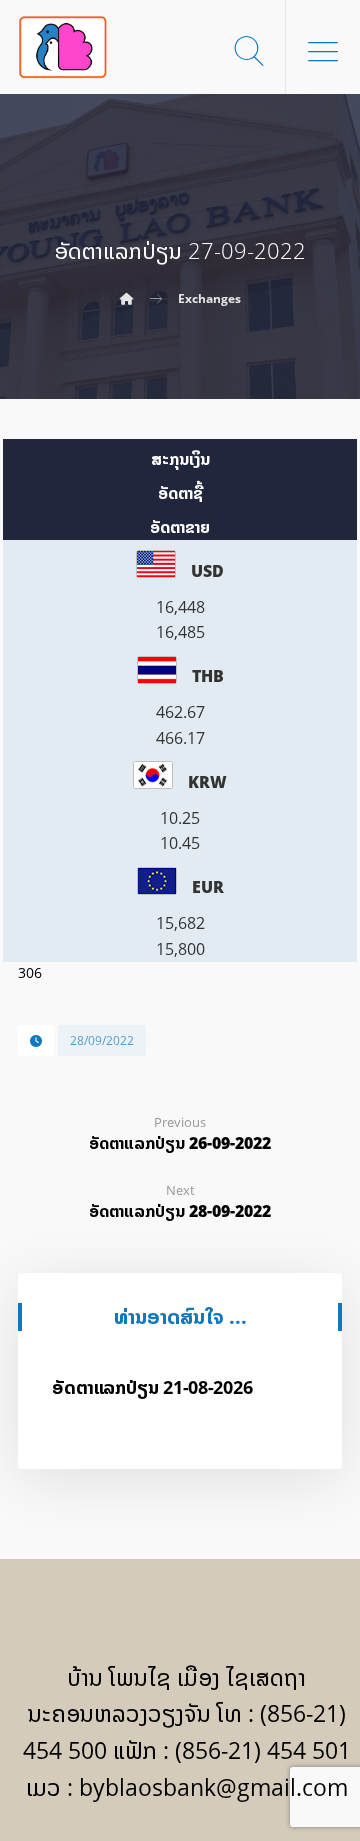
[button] (323, 51)
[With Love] (63, 47)
